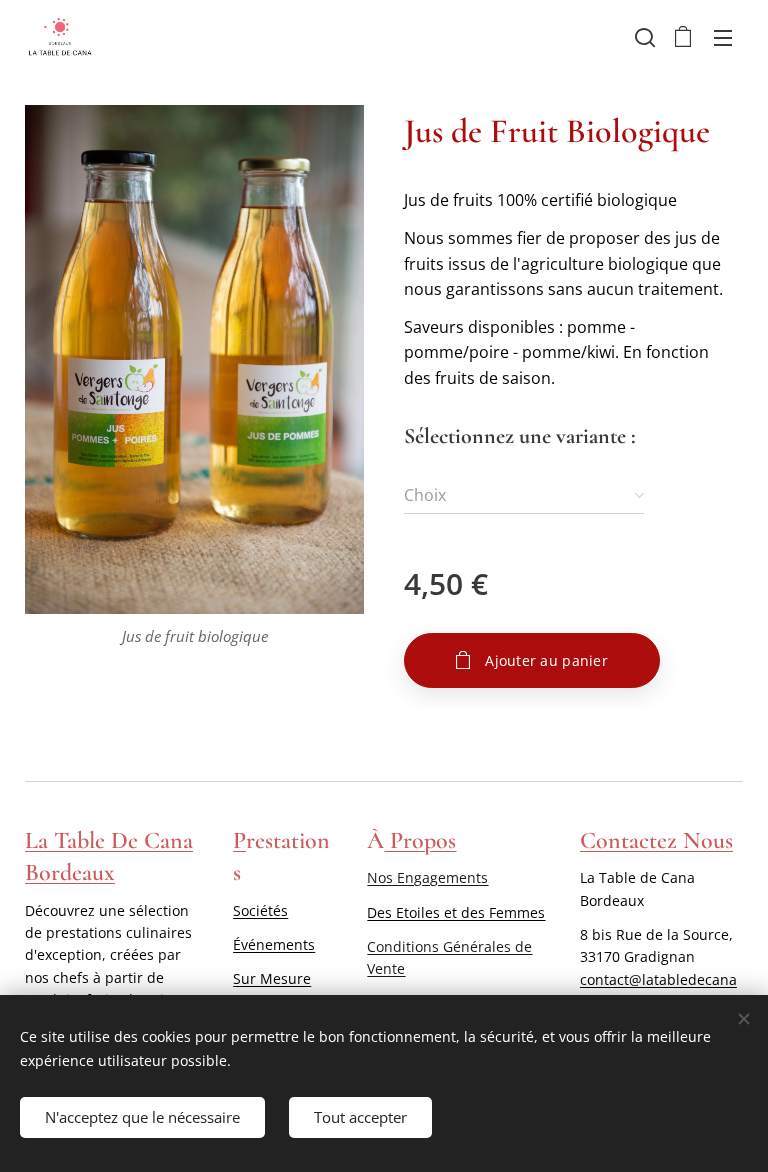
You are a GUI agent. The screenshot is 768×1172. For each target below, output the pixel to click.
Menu (723, 37)
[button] (643, 37)
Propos (420, 840)
